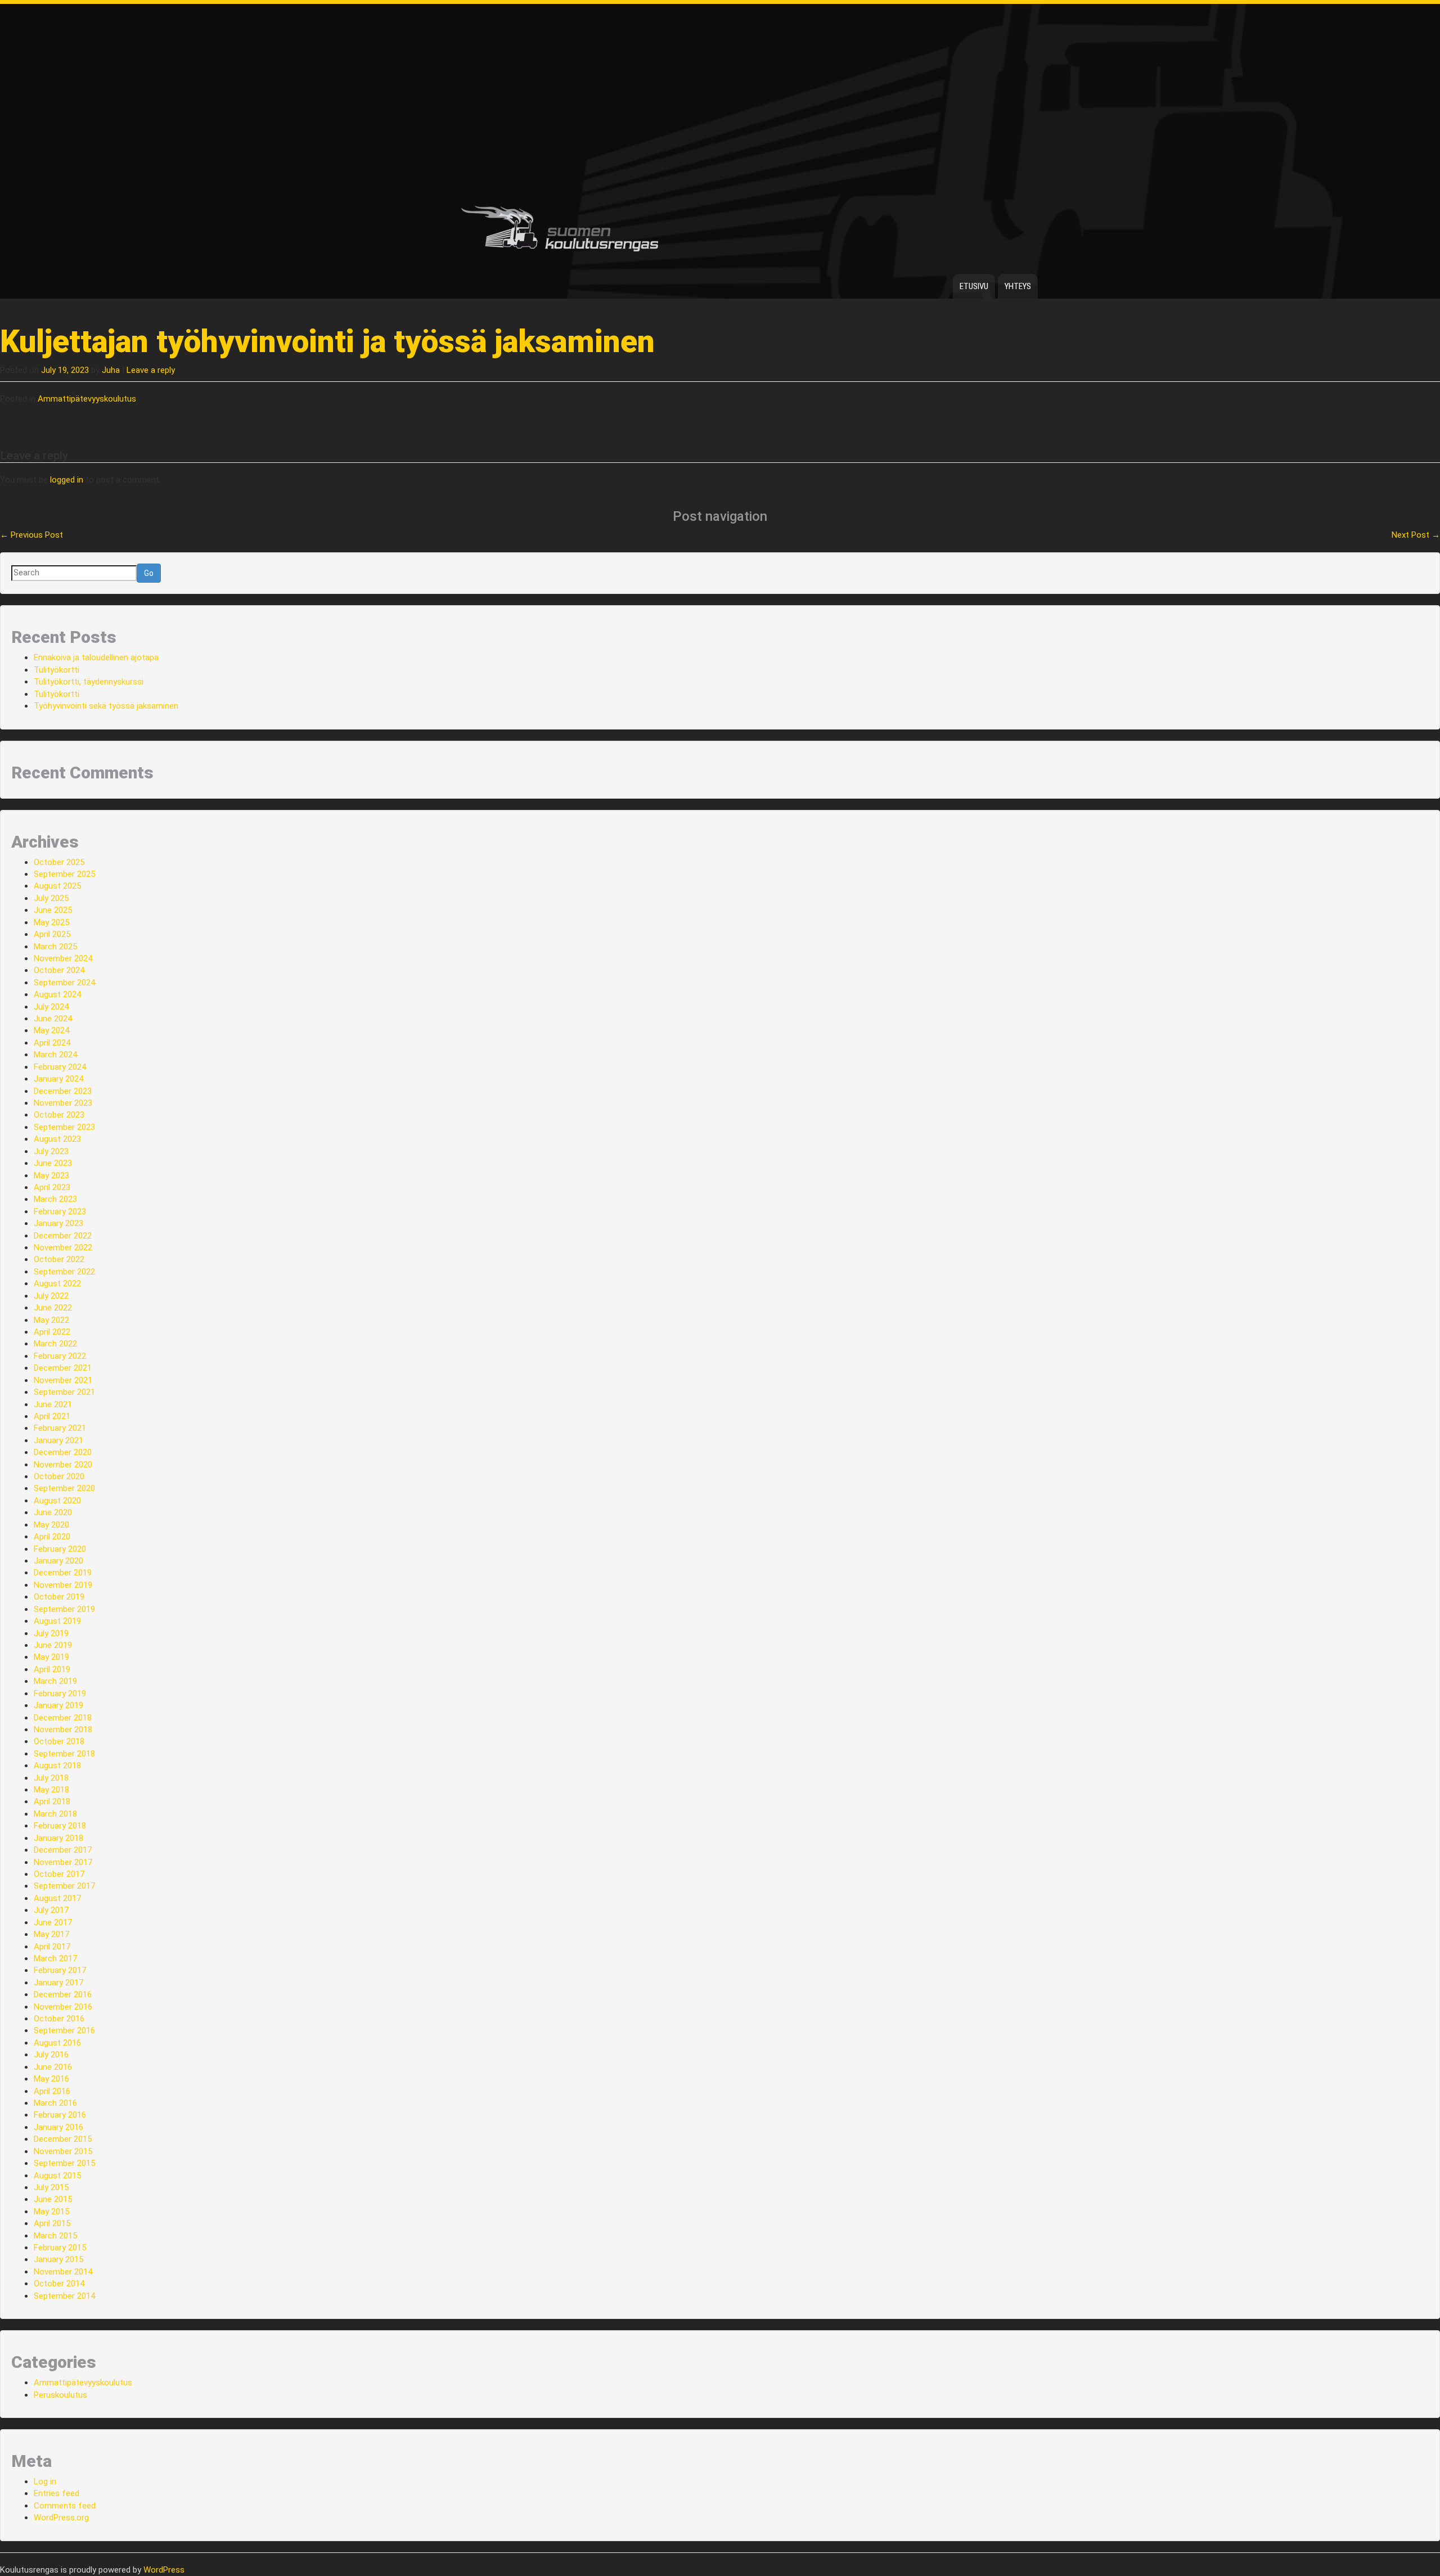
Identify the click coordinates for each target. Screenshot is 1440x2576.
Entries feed (57, 2493)
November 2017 (63, 1862)
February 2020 (60, 1549)
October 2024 (59, 970)
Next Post (1416, 535)
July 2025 (51, 898)
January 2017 (58, 1983)
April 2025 (52, 934)
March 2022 (55, 1344)
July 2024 (51, 1007)
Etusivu (974, 286)
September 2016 (64, 2030)
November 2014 (63, 2272)
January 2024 (58, 1079)
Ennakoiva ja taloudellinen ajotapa (96, 657)
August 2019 (57, 1621)
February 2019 (60, 1694)
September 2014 (64, 2296)
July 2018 (51, 1778)
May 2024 (51, 1030)
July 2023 (51, 1151)
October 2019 (59, 1597)
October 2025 (59, 862)
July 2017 (51, 1910)
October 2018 (59, 1741)
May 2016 (51, 2079)
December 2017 (63, 1850)
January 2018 (58, 1838)
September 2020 (64, 1488)
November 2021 (63, 1380)
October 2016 (59, 2019)
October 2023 (59, 1115)
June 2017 (53, 1922)
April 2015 (52, 2223)
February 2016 (60, 2115)
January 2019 (58, 1705)
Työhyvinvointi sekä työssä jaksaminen (106, 706)
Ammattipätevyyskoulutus (87, 399)
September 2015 (64, 2163)
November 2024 (63, 958)
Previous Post (31, 535)
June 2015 (53, 2199)
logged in (67, 480)
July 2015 (51, 2187)
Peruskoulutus (60, 2395)
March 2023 (55, 1199)
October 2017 (59, 1874)
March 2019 (55, 1681)
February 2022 (60, 1356)
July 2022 (51, 1296)
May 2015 (51, 2212)
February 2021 (60, 1428)
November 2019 (63, 1585)
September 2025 (64, 874)
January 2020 (58, 1561)
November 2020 (63, 1465)
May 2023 (51, 1176)
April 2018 (52, 1802)
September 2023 (64, 1127)
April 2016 (52, 2091)
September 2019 (64, 1609)
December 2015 (63, 2139)
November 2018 (63, 1730)
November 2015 (63, 2151)
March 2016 (55, 2103)
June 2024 (53, 1019)
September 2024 (64, 983)
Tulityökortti (57, 670)
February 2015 (60, 2248)
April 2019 (52, 1669)
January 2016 (58, 2127)
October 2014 (59, 2284)
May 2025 (51, 922)
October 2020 (59, 1476)
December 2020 (63, 1452)
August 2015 (57, 2176)
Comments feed (65, 2506)
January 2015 (58, 2259)
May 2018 (51, 1790)
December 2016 (63, 1994)
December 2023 (63, 1091)
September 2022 (64, 1272)
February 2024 (60, 1067)
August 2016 (57, 2043)
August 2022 (57, 1284)
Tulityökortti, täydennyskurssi (89, 682)
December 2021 (63, 1368)
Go (149, 573)
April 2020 (52, 1537)
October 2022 (59, 1259)
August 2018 (57, 1766)
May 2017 (51, 1934)
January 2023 (58, 1223)
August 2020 (57, 1501)
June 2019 (53, 1645)
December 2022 (63, 1236)
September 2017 (64, 1886)
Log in (45, 2482)
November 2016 (63, 2007)
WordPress (164, 2570)
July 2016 (51, 2055)
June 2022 (53, 1308)
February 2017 (60, 1970)
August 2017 (57, 1898)
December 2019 (63, 1573)
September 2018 (64, 1754)
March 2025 (55, 947)
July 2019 (51, 1633)
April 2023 (52, 1187)
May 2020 (51, 1525)
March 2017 (55, 1958)
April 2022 (52, 1332)
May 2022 (51, 1320)
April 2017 (52, 1947)
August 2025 (57, 886)
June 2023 (53, 1163)
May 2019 (51, 1657)
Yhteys (1018, 286)
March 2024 (55, 1055)
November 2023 (63, 1103)
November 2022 (63, 1248)
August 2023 (57, 1139)
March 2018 (55, 1814)
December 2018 (63, 1718)
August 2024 (57, 994)
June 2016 (53, 2067)
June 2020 (53, 1512)
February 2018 (60, 1826)
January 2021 (58, 1440)
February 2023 (60, 1212)
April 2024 (52, 1043)
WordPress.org (61, 2518)
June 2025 (53, 910)
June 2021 (53, 1404)
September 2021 (64, 1392)
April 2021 (52, 1416)
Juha (111, 370)
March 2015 (55, 2236)
